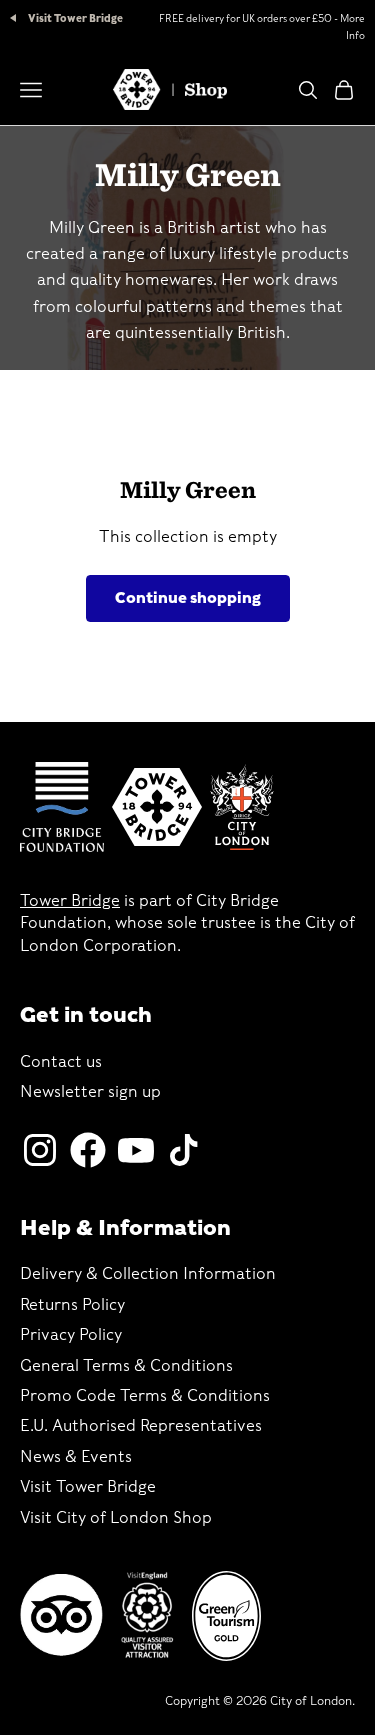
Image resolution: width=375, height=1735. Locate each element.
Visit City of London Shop (116, 1517)
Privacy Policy (71, 1334)
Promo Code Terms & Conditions (145, 1395)
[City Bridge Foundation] (62, 807)
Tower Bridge (70, 900)
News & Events (76, 1456)
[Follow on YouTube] (136, 1150)
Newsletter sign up (90, 1091)
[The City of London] (242, 807)
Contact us (61, 1061)
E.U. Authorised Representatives (141, 1425)
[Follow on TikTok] (184, 1150)
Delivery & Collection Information (148, 1273)
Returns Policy (72, 1304)
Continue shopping (188, 598)
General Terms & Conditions (126, 1365)
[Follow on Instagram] (40, 1150)
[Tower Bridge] (157, 807)
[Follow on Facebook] (88, 1150)
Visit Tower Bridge (74, 18)
